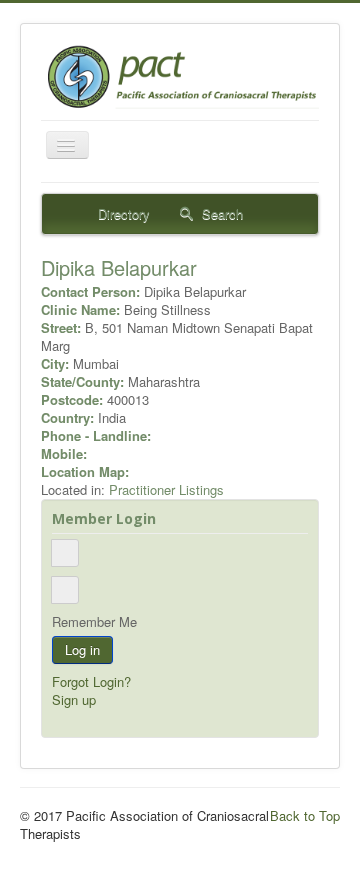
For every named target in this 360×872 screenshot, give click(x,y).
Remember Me (94, 622)
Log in (82, 649)
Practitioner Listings (166, 489)
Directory (122, 213)
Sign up (74, 699)
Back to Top (305, 815)
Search (220, 213)
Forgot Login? (91, 681)
